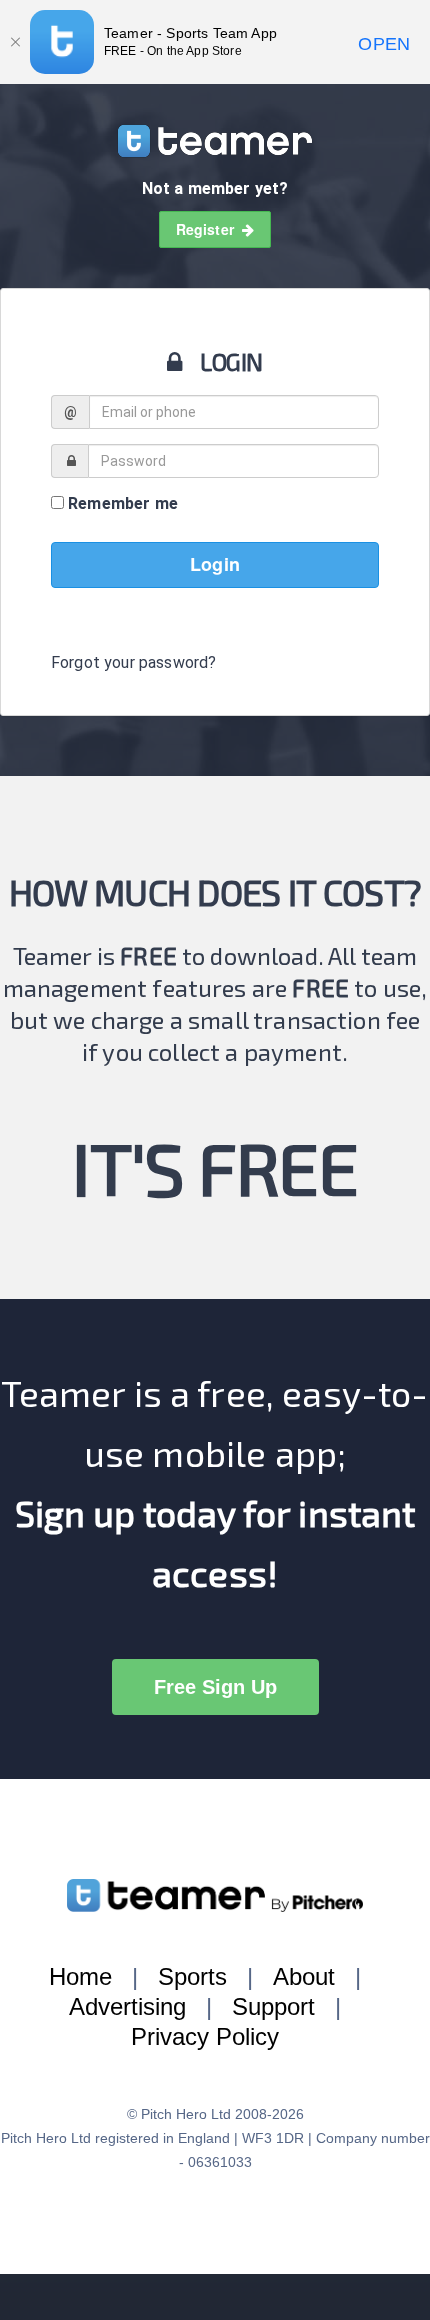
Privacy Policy (205, 2036)
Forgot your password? (133, 662)
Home (80, 1976)
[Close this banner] (15, 42)
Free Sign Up (215, 1687)
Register (209, 229)
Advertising (127, 2006)
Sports (192, 1976)
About (304, 1976)
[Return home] (215, 139)
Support (273, 2006)
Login (215, 564)
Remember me (121, 503)
